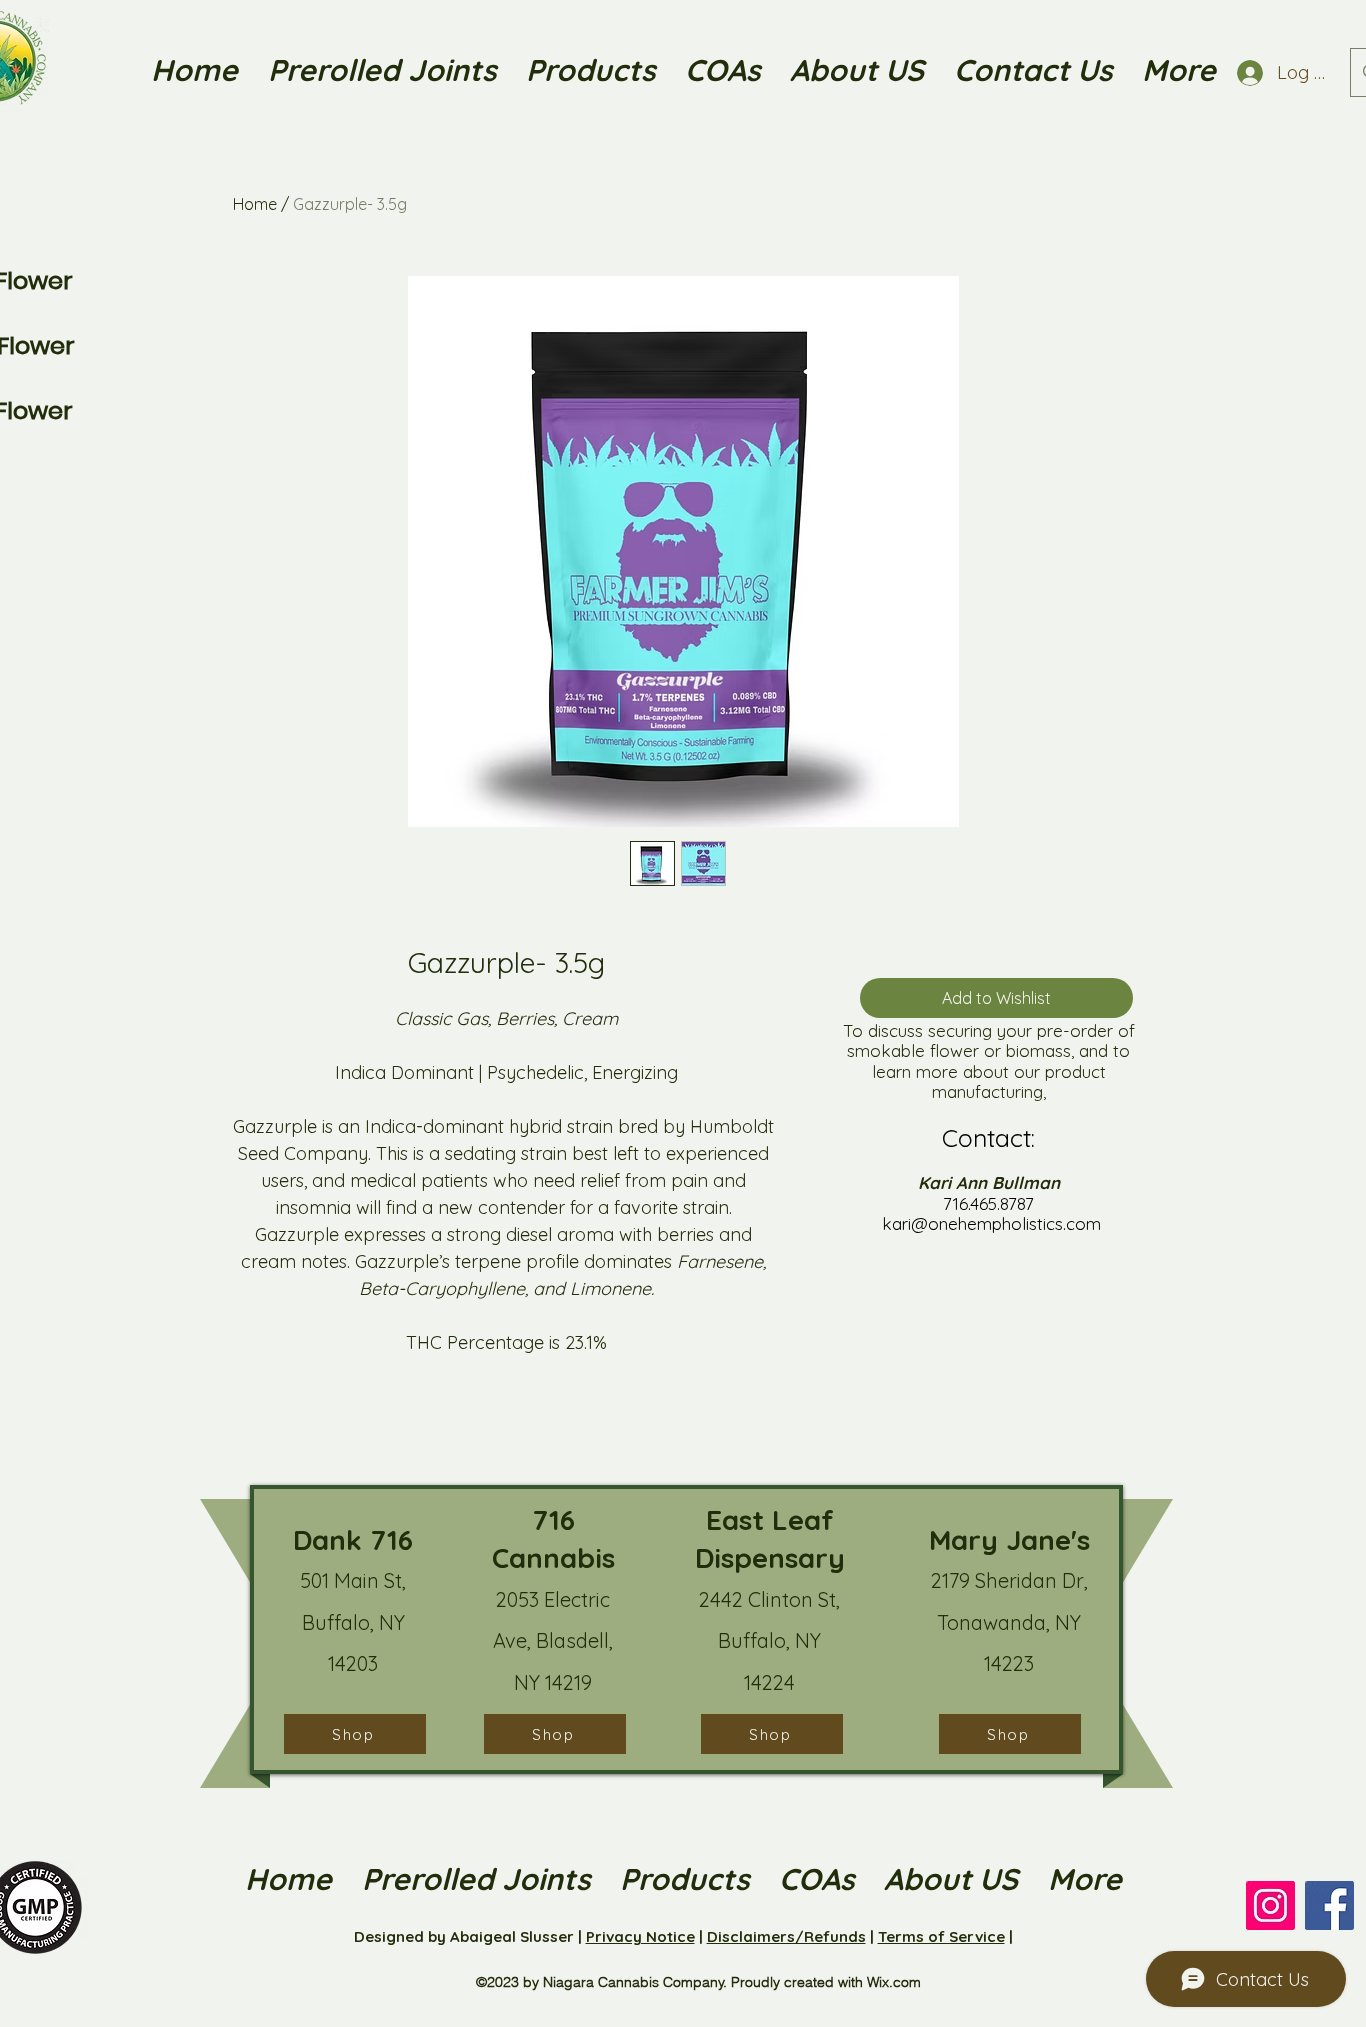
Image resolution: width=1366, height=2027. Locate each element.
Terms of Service (941, 1936)
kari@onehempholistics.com (991, 1223)
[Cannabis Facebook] (1329, 1905)
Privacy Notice (640, 1936)
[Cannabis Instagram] (1270, 1905)
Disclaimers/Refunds (786, 1936)
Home (255, 204)
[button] (857, 70)
